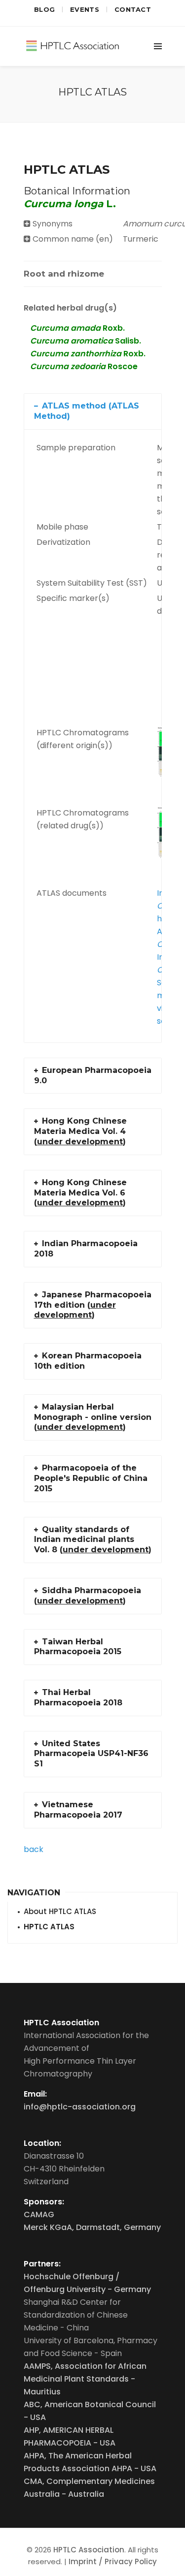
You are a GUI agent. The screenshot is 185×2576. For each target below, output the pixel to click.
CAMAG (39, 2215)
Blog (44, 9)
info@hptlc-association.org (80, 2107)
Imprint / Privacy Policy (113, 2561)
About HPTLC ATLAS (60, 1911)
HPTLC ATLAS (49, 1927)
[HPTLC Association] (73, 44)
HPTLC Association (89, 2550)
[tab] (64, 274)
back (34, 1849)
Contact (133, 9)
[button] (93, 411)
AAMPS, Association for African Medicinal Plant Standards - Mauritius (85, 2379)
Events (85, 9)
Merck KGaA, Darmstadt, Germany (92, 2227)
